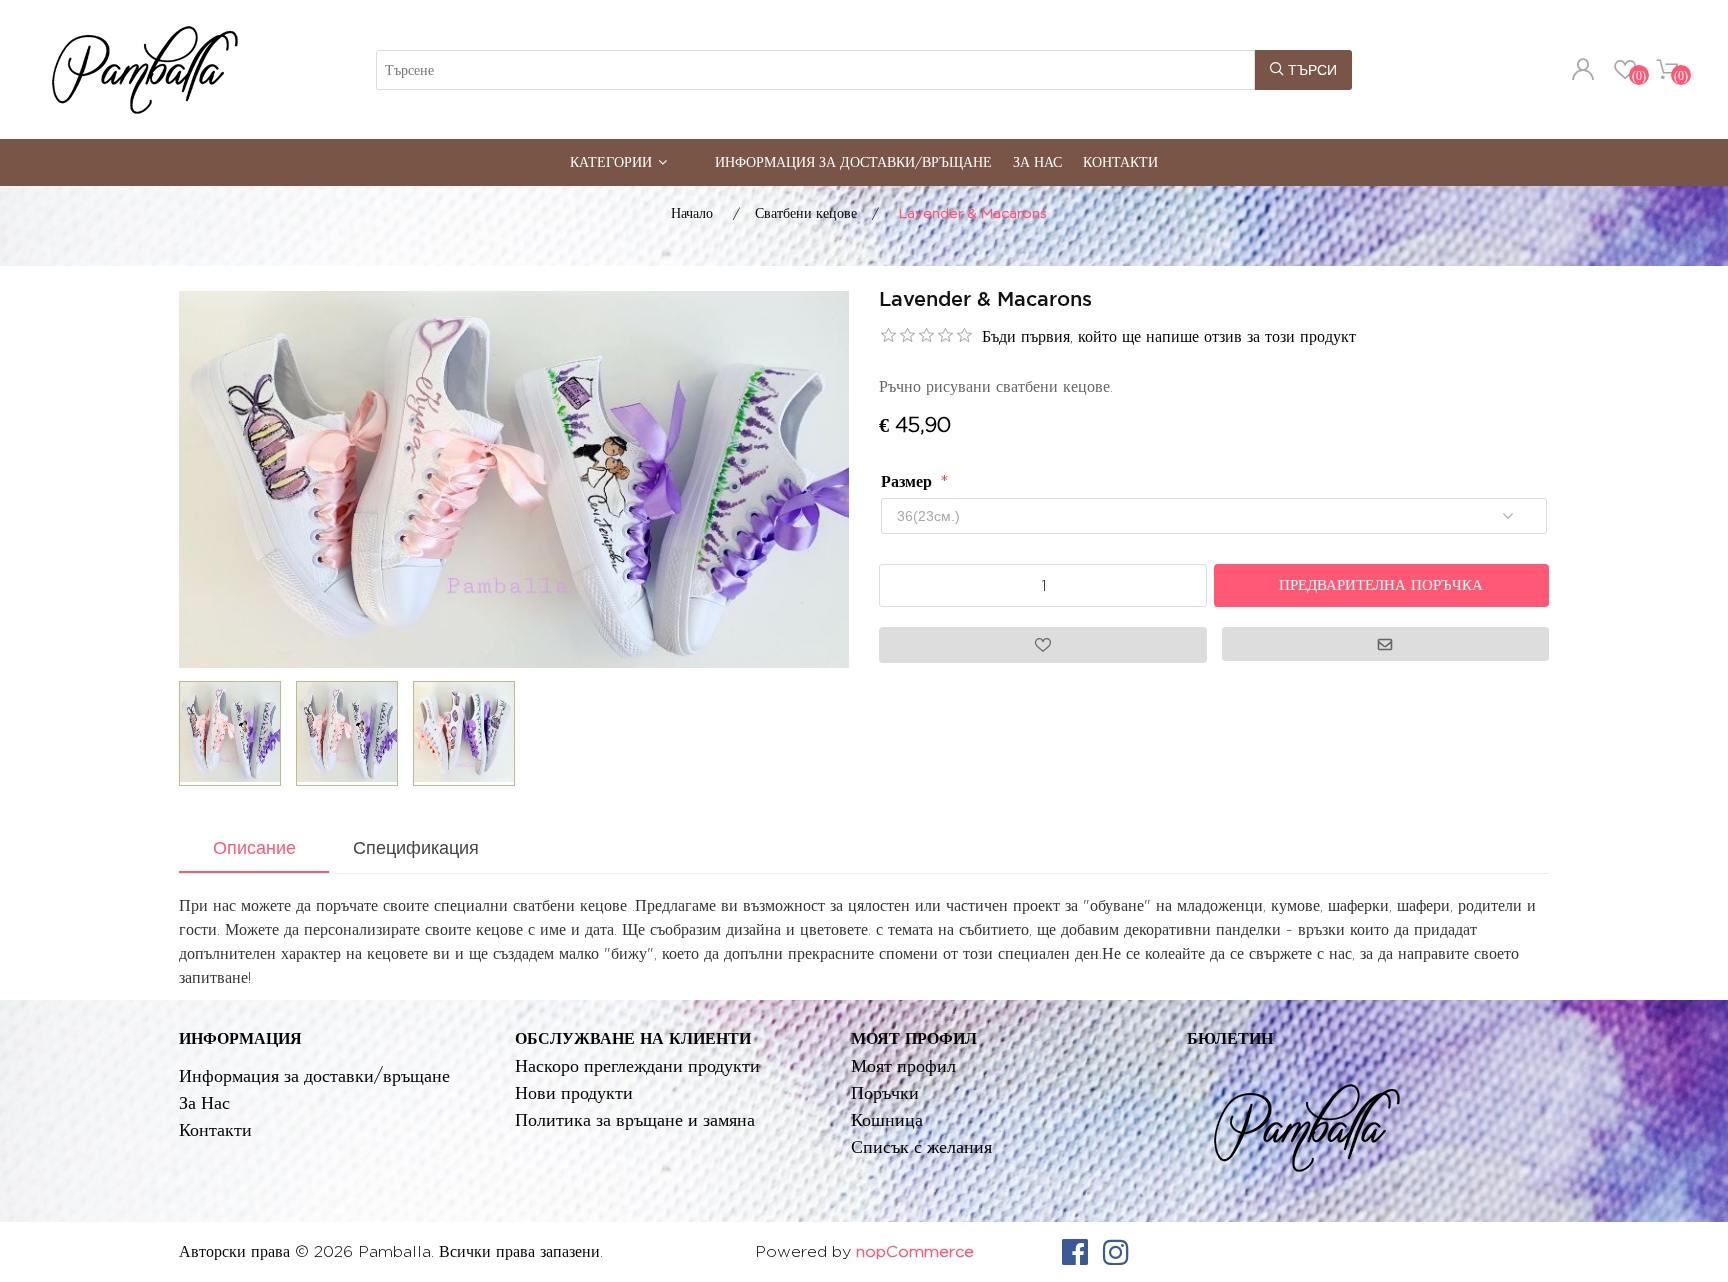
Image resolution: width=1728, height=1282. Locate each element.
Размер (909, 481)
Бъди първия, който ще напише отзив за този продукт (1169, 336)
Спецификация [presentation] (416, 848)
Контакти (1120, 161)
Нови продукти (574, 1092)
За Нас (1037, 161)
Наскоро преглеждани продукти (637, 1065)
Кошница (887, 1119)
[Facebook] (1075, 1252)
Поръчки (885, 1092)
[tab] (254, 850)
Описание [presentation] (254, 848)
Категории (611, 161)
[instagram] (1116, 1252)
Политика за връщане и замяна (635, 1119)
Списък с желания (921, 1146)
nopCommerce (915, 1251)
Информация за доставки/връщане (853, 161)
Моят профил (903, 1065)
